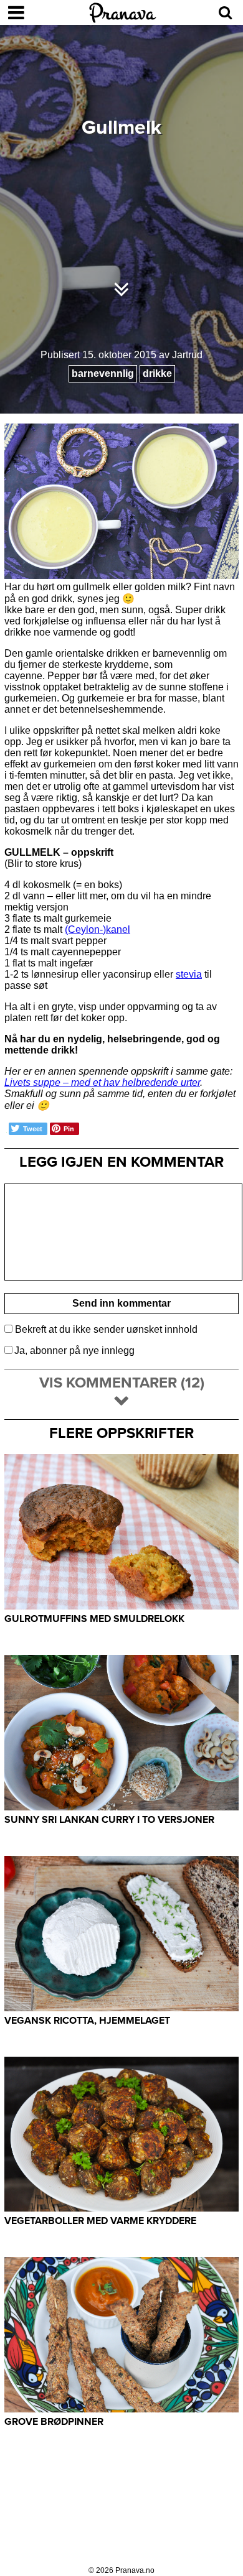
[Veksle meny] (16, 12)
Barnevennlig (103, 373)
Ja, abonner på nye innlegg (74, 1351)
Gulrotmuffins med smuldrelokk (94, 1619)
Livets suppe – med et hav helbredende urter (102, 1082)
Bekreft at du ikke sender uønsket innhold (105, 1329)
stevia (189, 974)
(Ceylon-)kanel (98, 929)
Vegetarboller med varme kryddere (100, 2221)
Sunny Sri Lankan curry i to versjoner (109, 1820)
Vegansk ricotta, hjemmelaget (87, 2021)
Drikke (157, 373)
